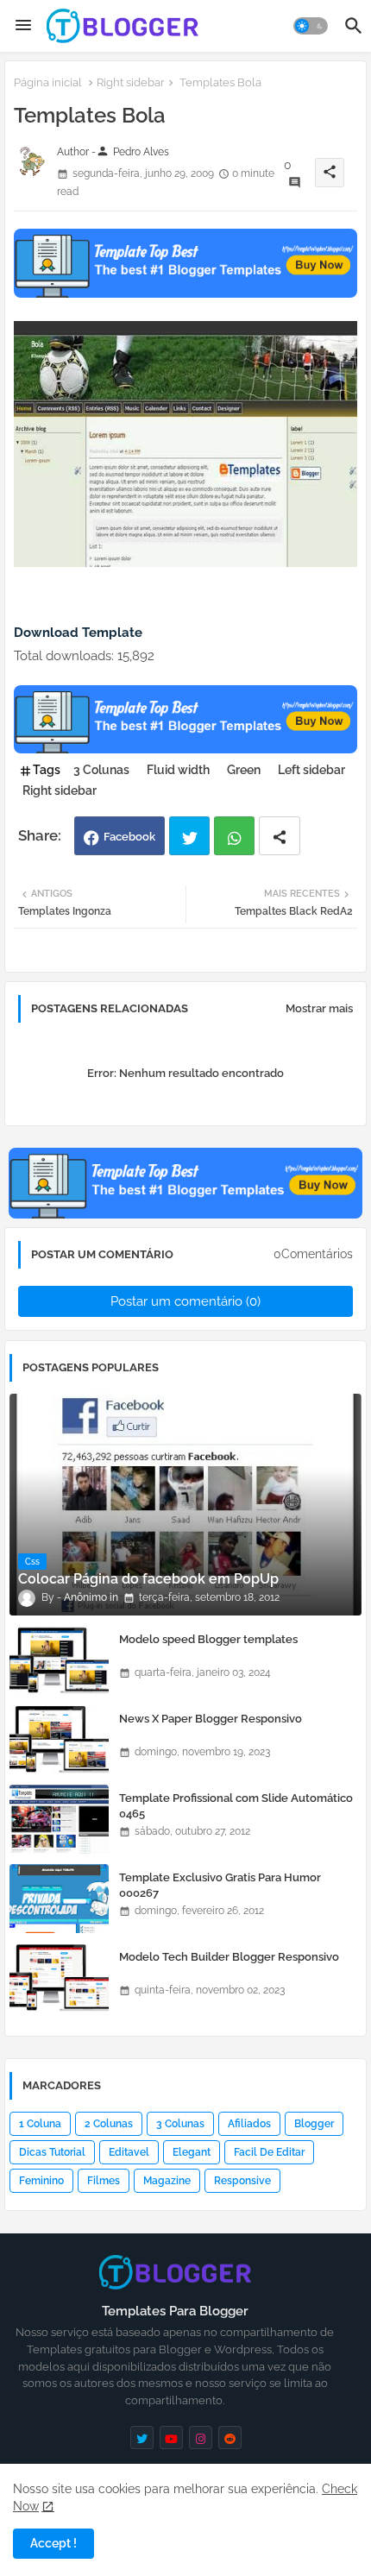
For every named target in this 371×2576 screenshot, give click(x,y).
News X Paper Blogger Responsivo (211, 1719)
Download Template (78, 633)
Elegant (192, 2152)
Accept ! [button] (53, 2543)
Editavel (129, 2152)
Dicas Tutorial (52, 2152)
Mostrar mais (319, 1008)
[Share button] (280, 836)
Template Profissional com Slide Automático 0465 (236, 1806)
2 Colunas (109, 2124)
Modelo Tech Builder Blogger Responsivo (229, 1957)
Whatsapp (234, 836)
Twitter (189, 836)
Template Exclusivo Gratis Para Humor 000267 (220, 1885)
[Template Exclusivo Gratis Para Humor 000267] (59, 1899)
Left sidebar (311, 770)
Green (244, 770)
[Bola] (185, 563)
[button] (311, 26)
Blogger (314, 2124)
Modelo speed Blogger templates (208, 1639)
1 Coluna (40, 2124)
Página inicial (48, 82)
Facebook (129, 837)
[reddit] (230, 2437)
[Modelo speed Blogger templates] (59, 1660)
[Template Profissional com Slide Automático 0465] (59, 1819)
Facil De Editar (269, 2152)
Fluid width (178, 770)
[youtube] (171, 2437)
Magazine (167, 2181)
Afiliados (249, 2124)
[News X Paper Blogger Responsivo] (59, 1740)
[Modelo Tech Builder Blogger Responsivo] (59, 1978)
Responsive (242, 2181)
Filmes (104, 2181)
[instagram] (201, 2437)
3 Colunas (101, 770)
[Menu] (23, 26)
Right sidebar (131, 82)
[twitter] (142, 2437)
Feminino (41, 2181)
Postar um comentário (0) (185, 1301)
